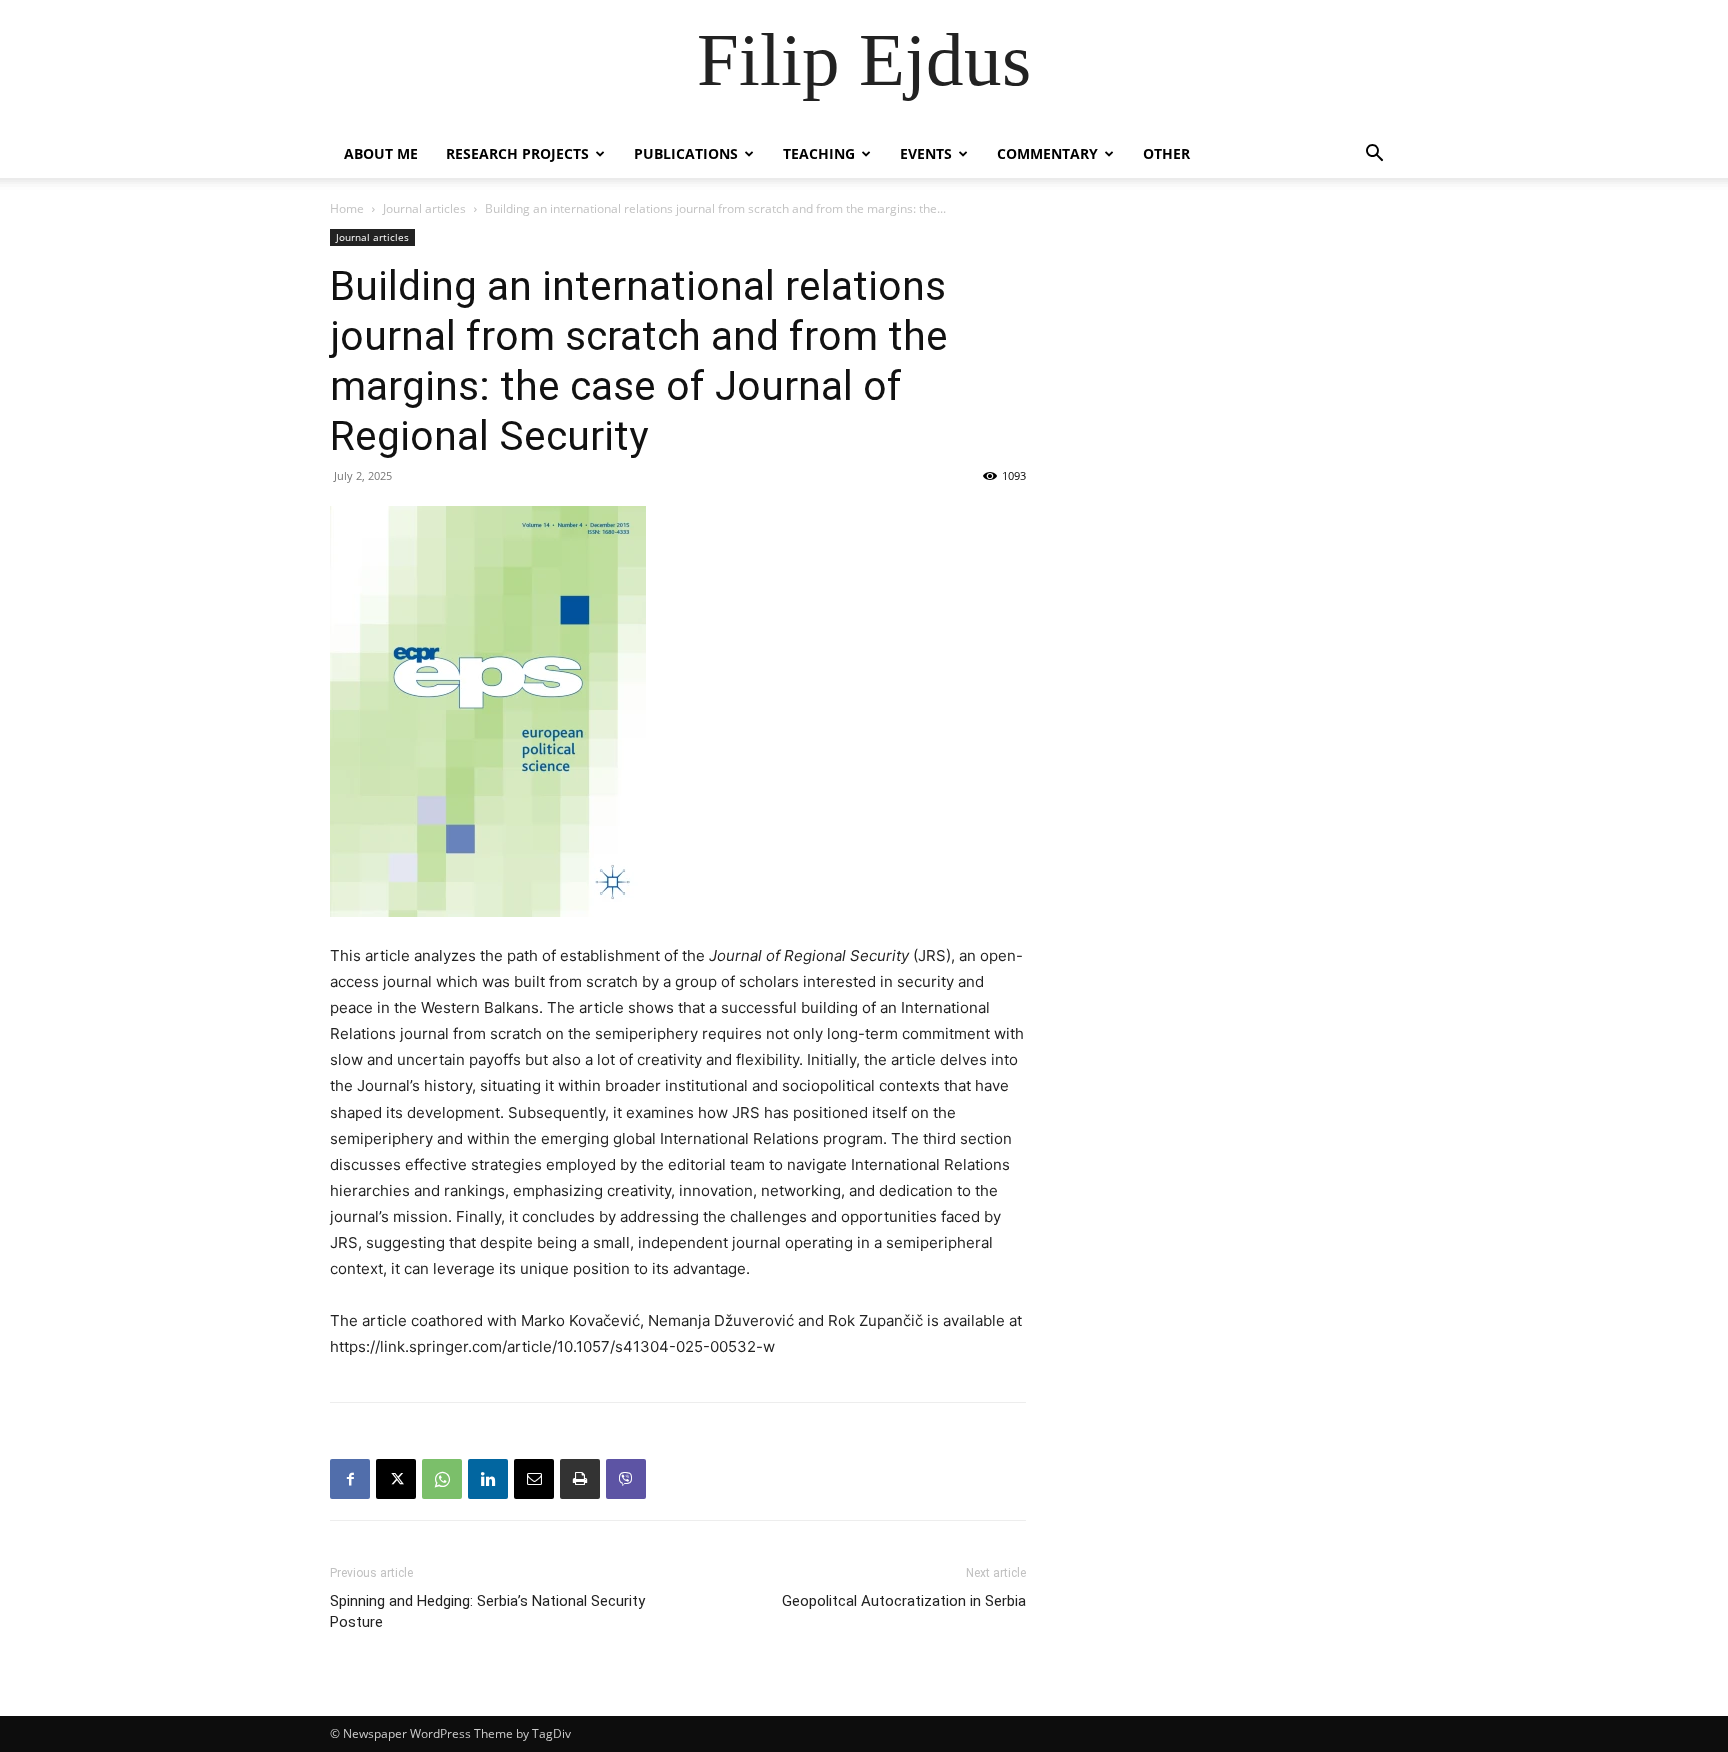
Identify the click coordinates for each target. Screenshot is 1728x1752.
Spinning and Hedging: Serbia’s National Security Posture (487, 1611)
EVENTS (926, 153)
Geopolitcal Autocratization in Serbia (904, 1601)
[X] (396, 1479)
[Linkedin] (488, 1479)
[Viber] (626, 1479)
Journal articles (424, 208)
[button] (1374, 155)
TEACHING (819, 153)
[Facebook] (350, 1479)
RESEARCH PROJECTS (517, 153)
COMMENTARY (1047, 153)
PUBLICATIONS (686, 153)
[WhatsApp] (442, 1479)
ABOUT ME (381, 153)
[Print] (580, 1479)
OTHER (1166, 153)
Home (347, 208)
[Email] (534, 1479)
